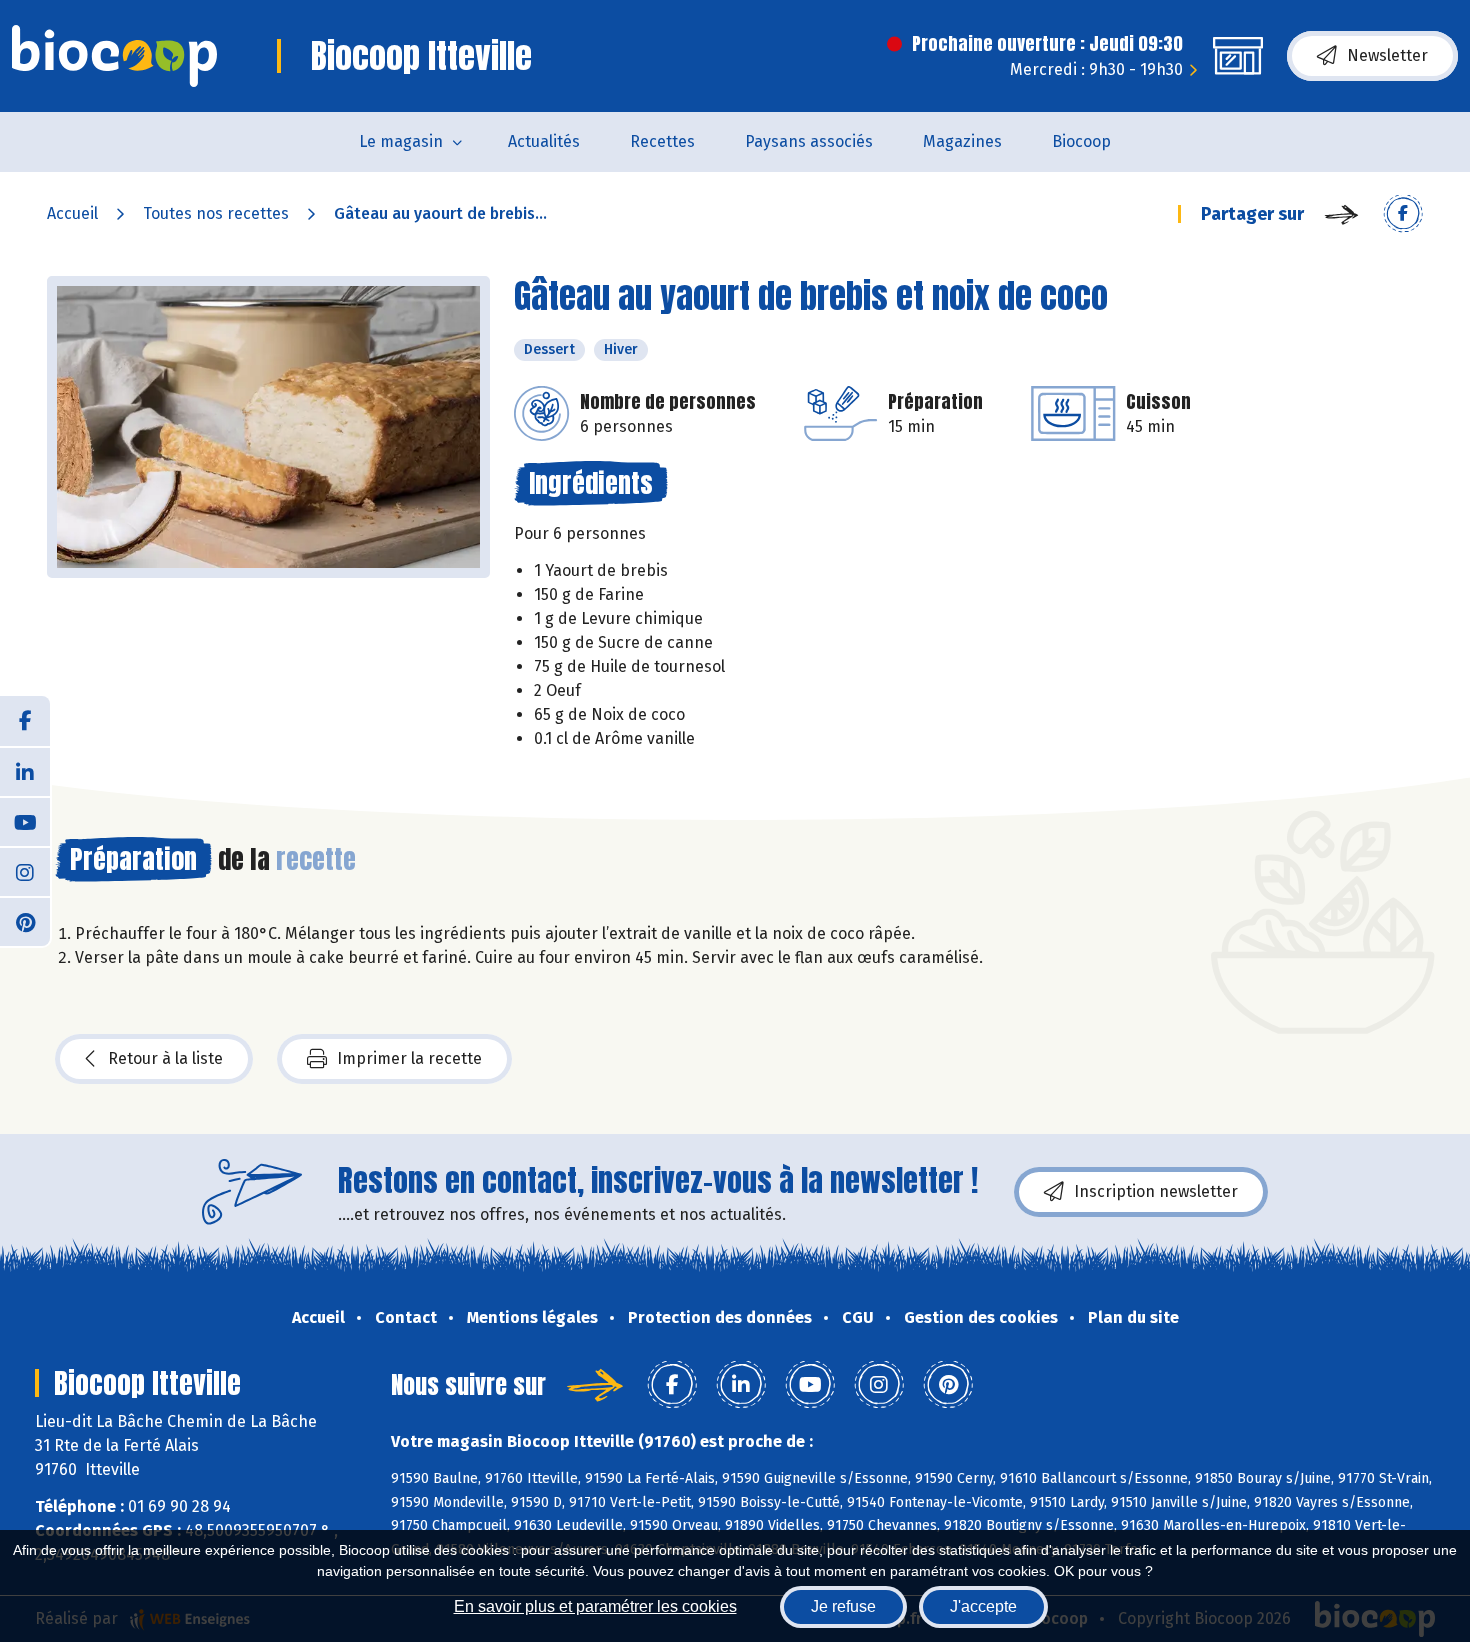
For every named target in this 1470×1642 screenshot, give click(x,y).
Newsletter (1387, 55)
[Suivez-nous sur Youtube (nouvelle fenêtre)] (25, 821)
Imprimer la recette (409, 1058)
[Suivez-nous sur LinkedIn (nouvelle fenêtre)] (25, 771)
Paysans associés (809, 141)
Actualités (544, 141)
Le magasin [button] (401, 141)
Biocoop (1081, 141)
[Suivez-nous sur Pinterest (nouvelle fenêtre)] (25, 921)
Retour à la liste (165, 1058)
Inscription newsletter (1156, 1191)
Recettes (662, 141)
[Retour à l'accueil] (114, 56)
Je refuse (843, 1606)
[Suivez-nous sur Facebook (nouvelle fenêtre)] (25, 721)
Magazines (962, 141)
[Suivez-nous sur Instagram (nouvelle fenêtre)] (25, 871)
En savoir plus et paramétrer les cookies (595, 1606)
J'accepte (983, 1606)
